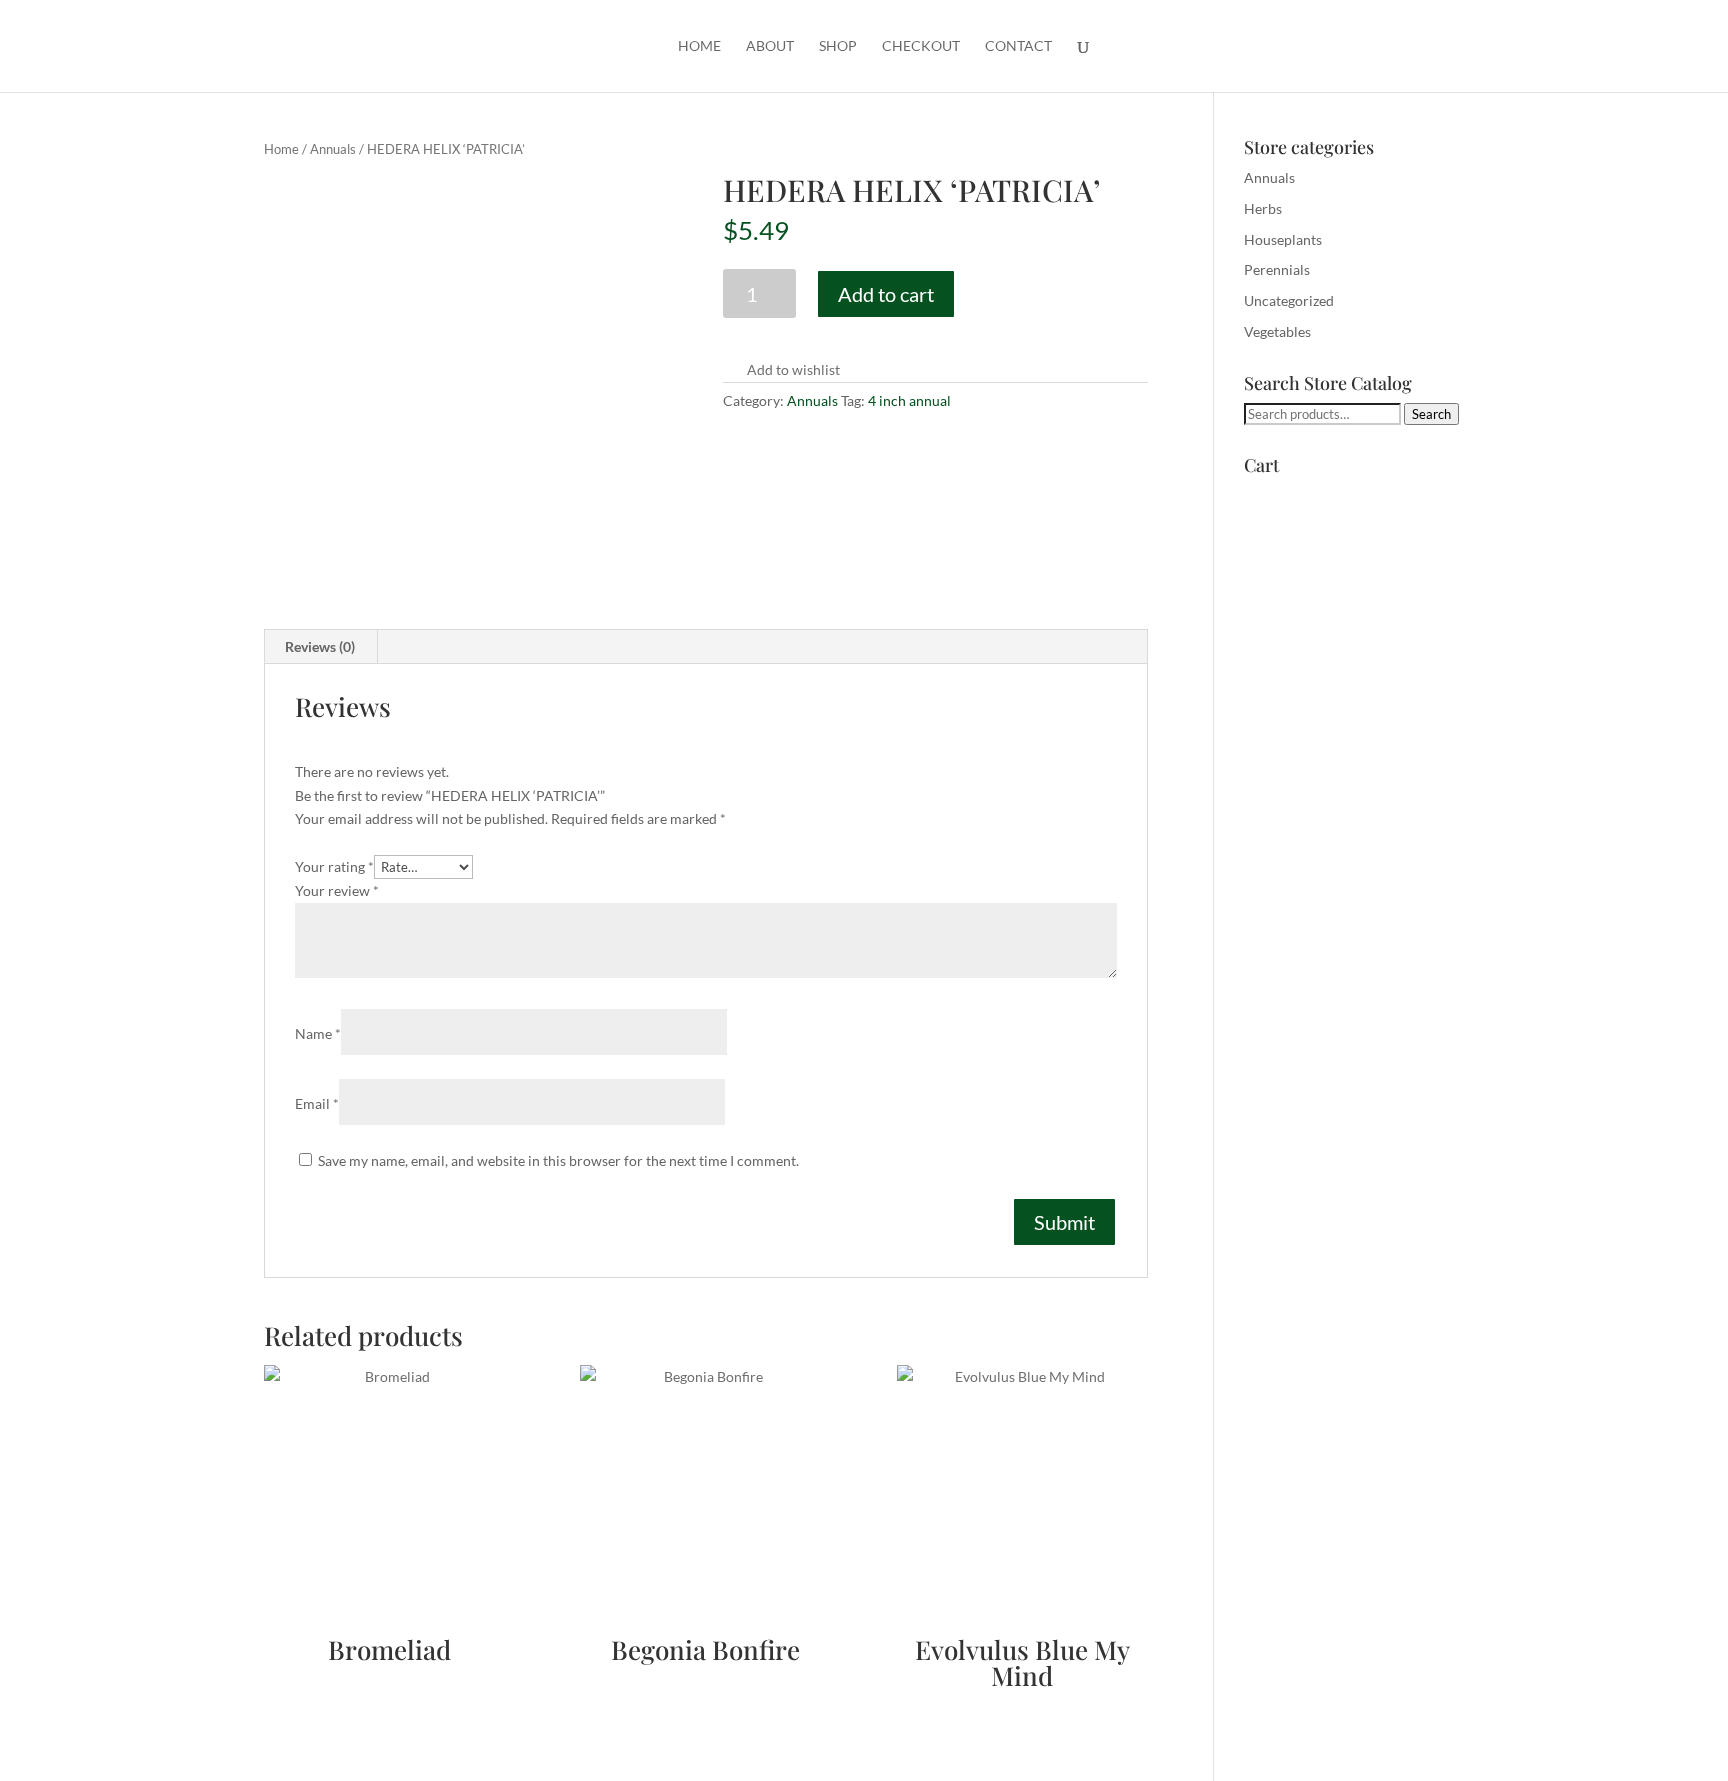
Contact (1018, 46)
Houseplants (1283, 239)
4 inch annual (909, 400)
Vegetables (1277, 331)
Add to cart (886, 294)
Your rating (334, 866)
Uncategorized (1289, 300)
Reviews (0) (320, 646)
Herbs (1263, 208)
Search (1431, 414)
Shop (838, 46)
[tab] (320, 647)
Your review (337, 890)
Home (699, 46)
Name (318, 1033)
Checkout (921, 46)
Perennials (1277, 269)
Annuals (333, 149)
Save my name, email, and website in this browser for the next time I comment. (558, 1160)
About (770, 46)
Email (317, 1103)
